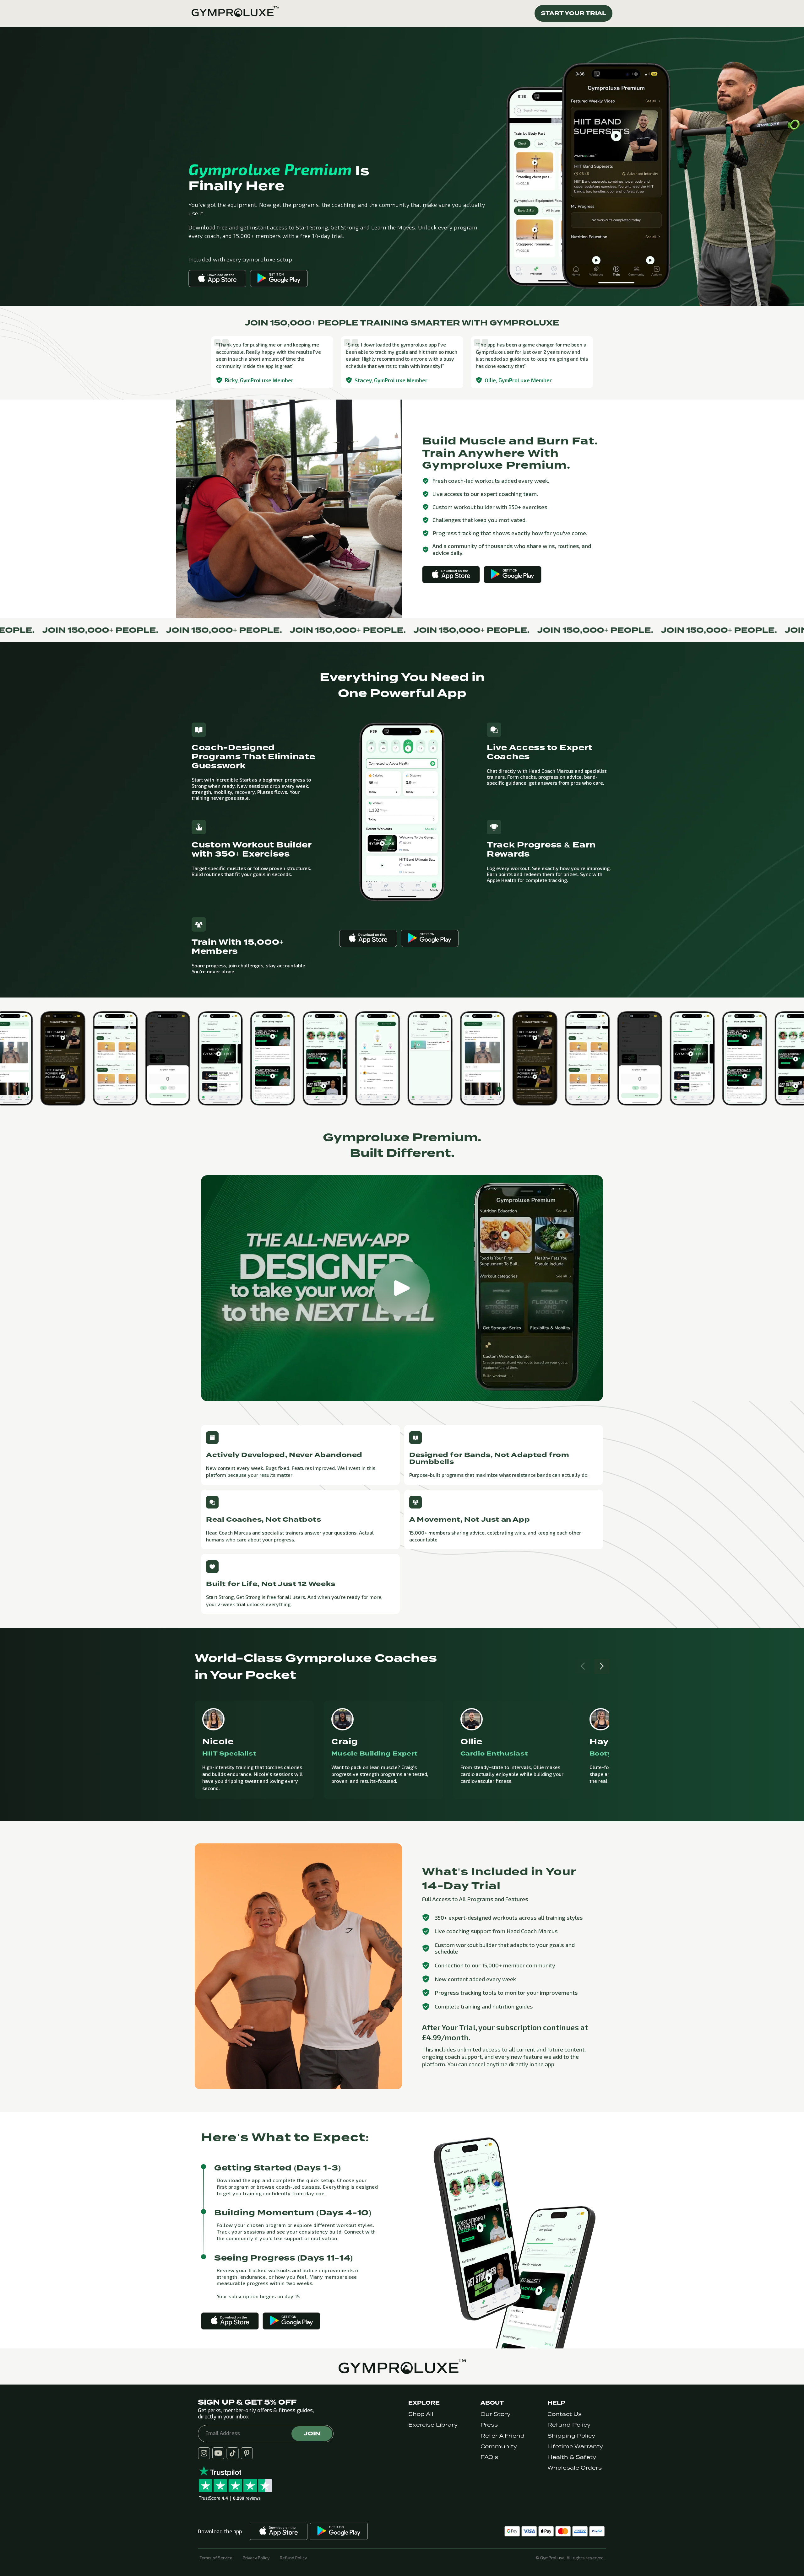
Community (499, 2447)
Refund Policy (569, 2425)
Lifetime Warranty (575, 2447)
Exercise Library (433, 2425)
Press (489, 2425)
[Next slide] (602, 1666)
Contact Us (565, 2414)
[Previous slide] (583, 1666)
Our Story (495, 2414)
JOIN (312, 2433)
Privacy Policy (256, 2558)
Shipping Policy (571, 2436)
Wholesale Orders (575, 2468)
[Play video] (402, 1288)
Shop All (421, 2414)
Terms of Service (216, 2558)
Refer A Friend (503, 2436)
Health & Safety (572, 2457)
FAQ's (489, 2457)
